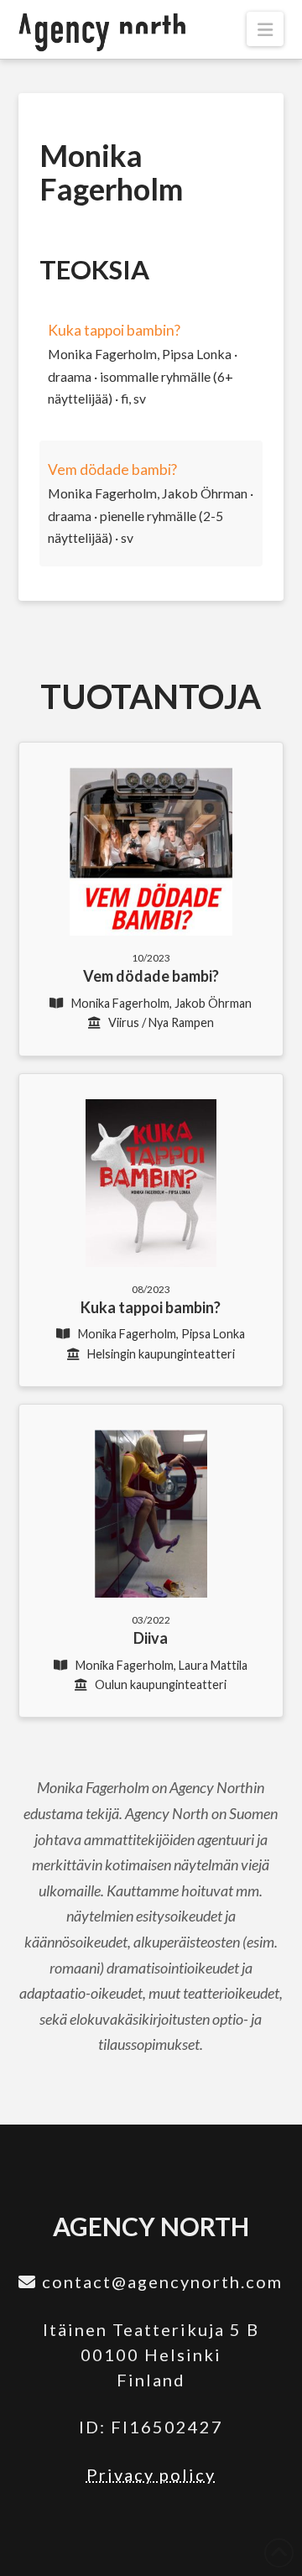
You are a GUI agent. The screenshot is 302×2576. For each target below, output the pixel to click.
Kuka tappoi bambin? (114, 330)
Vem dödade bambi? (112, 469)
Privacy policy (151, 2474)
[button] (265, 29)
